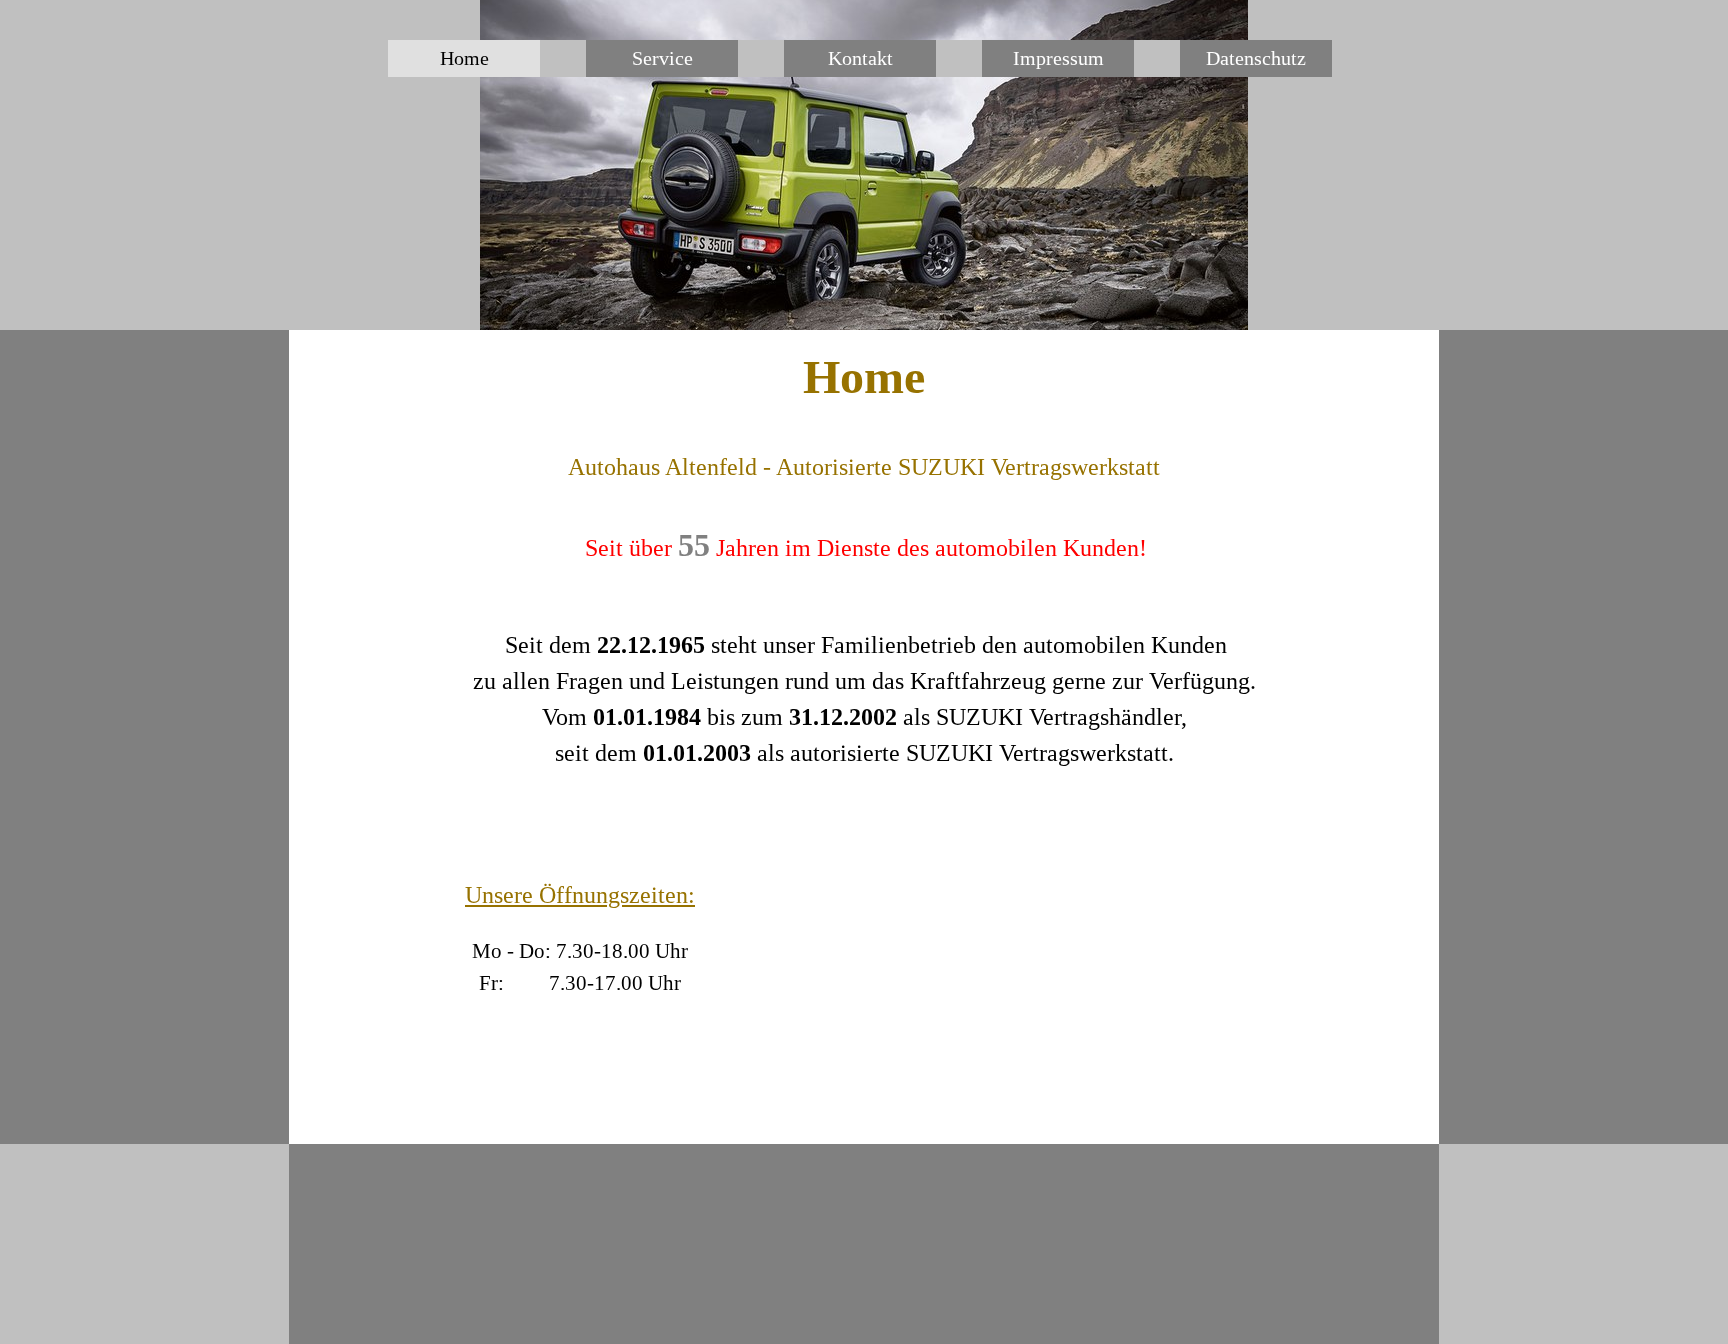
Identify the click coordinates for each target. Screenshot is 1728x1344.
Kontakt (860, 58)
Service (662, 58)
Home (464, 58)
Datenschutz (1256, 58)
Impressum (1058, 58)
